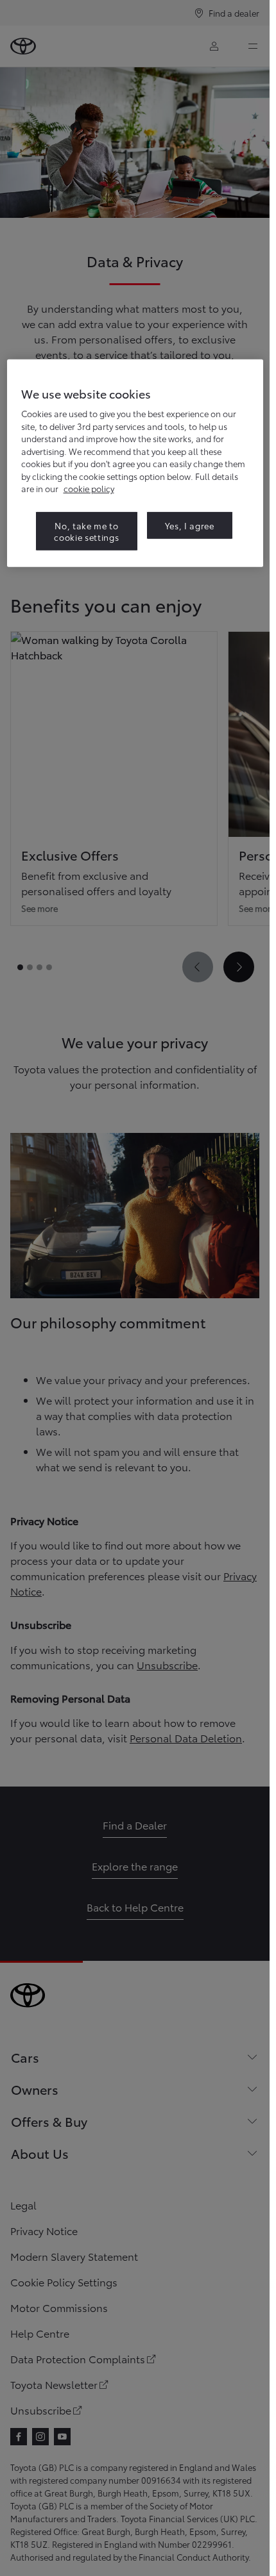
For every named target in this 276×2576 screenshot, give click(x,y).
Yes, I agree (190, 525)
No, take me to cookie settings (86, 531)
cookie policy (89, 488)
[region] (135, 463)
